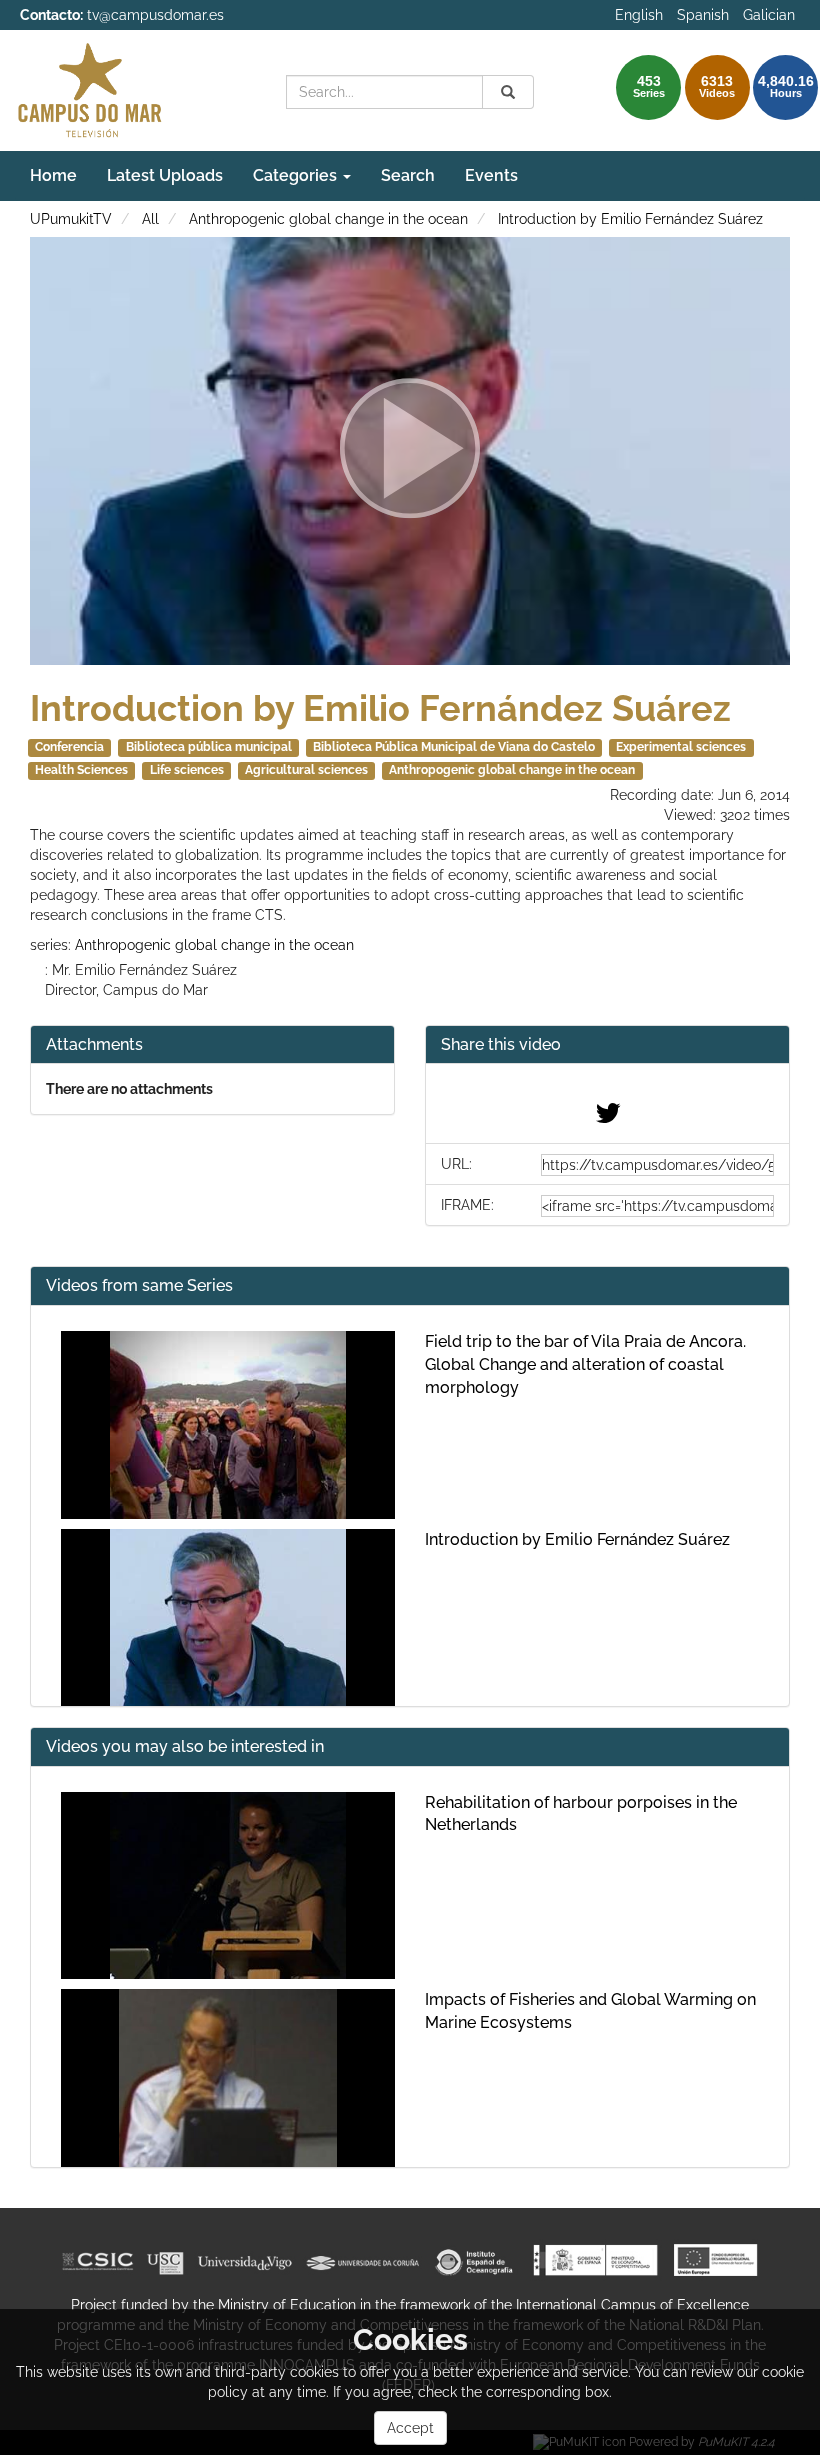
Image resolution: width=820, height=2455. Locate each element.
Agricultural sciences (306, 770)
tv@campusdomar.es (155, 15)
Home (53, 175)
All (150, 219)
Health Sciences (81, 770)
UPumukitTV (71, 219)
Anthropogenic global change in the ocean (328, 219)
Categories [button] (297, 175)
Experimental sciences (681, 747)
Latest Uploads (165, 175)
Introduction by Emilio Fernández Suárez (630, 219)
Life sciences (187, 770)
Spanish (703, 15)
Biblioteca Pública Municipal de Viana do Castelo (454, 747)
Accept (410, 2428)
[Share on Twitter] (608, 1118)
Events (491, 175)
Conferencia (69, 747)
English (639, 15)
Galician (769, 15)
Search (408, 175)
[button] (607, 1045)
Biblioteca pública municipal (209, 747)
